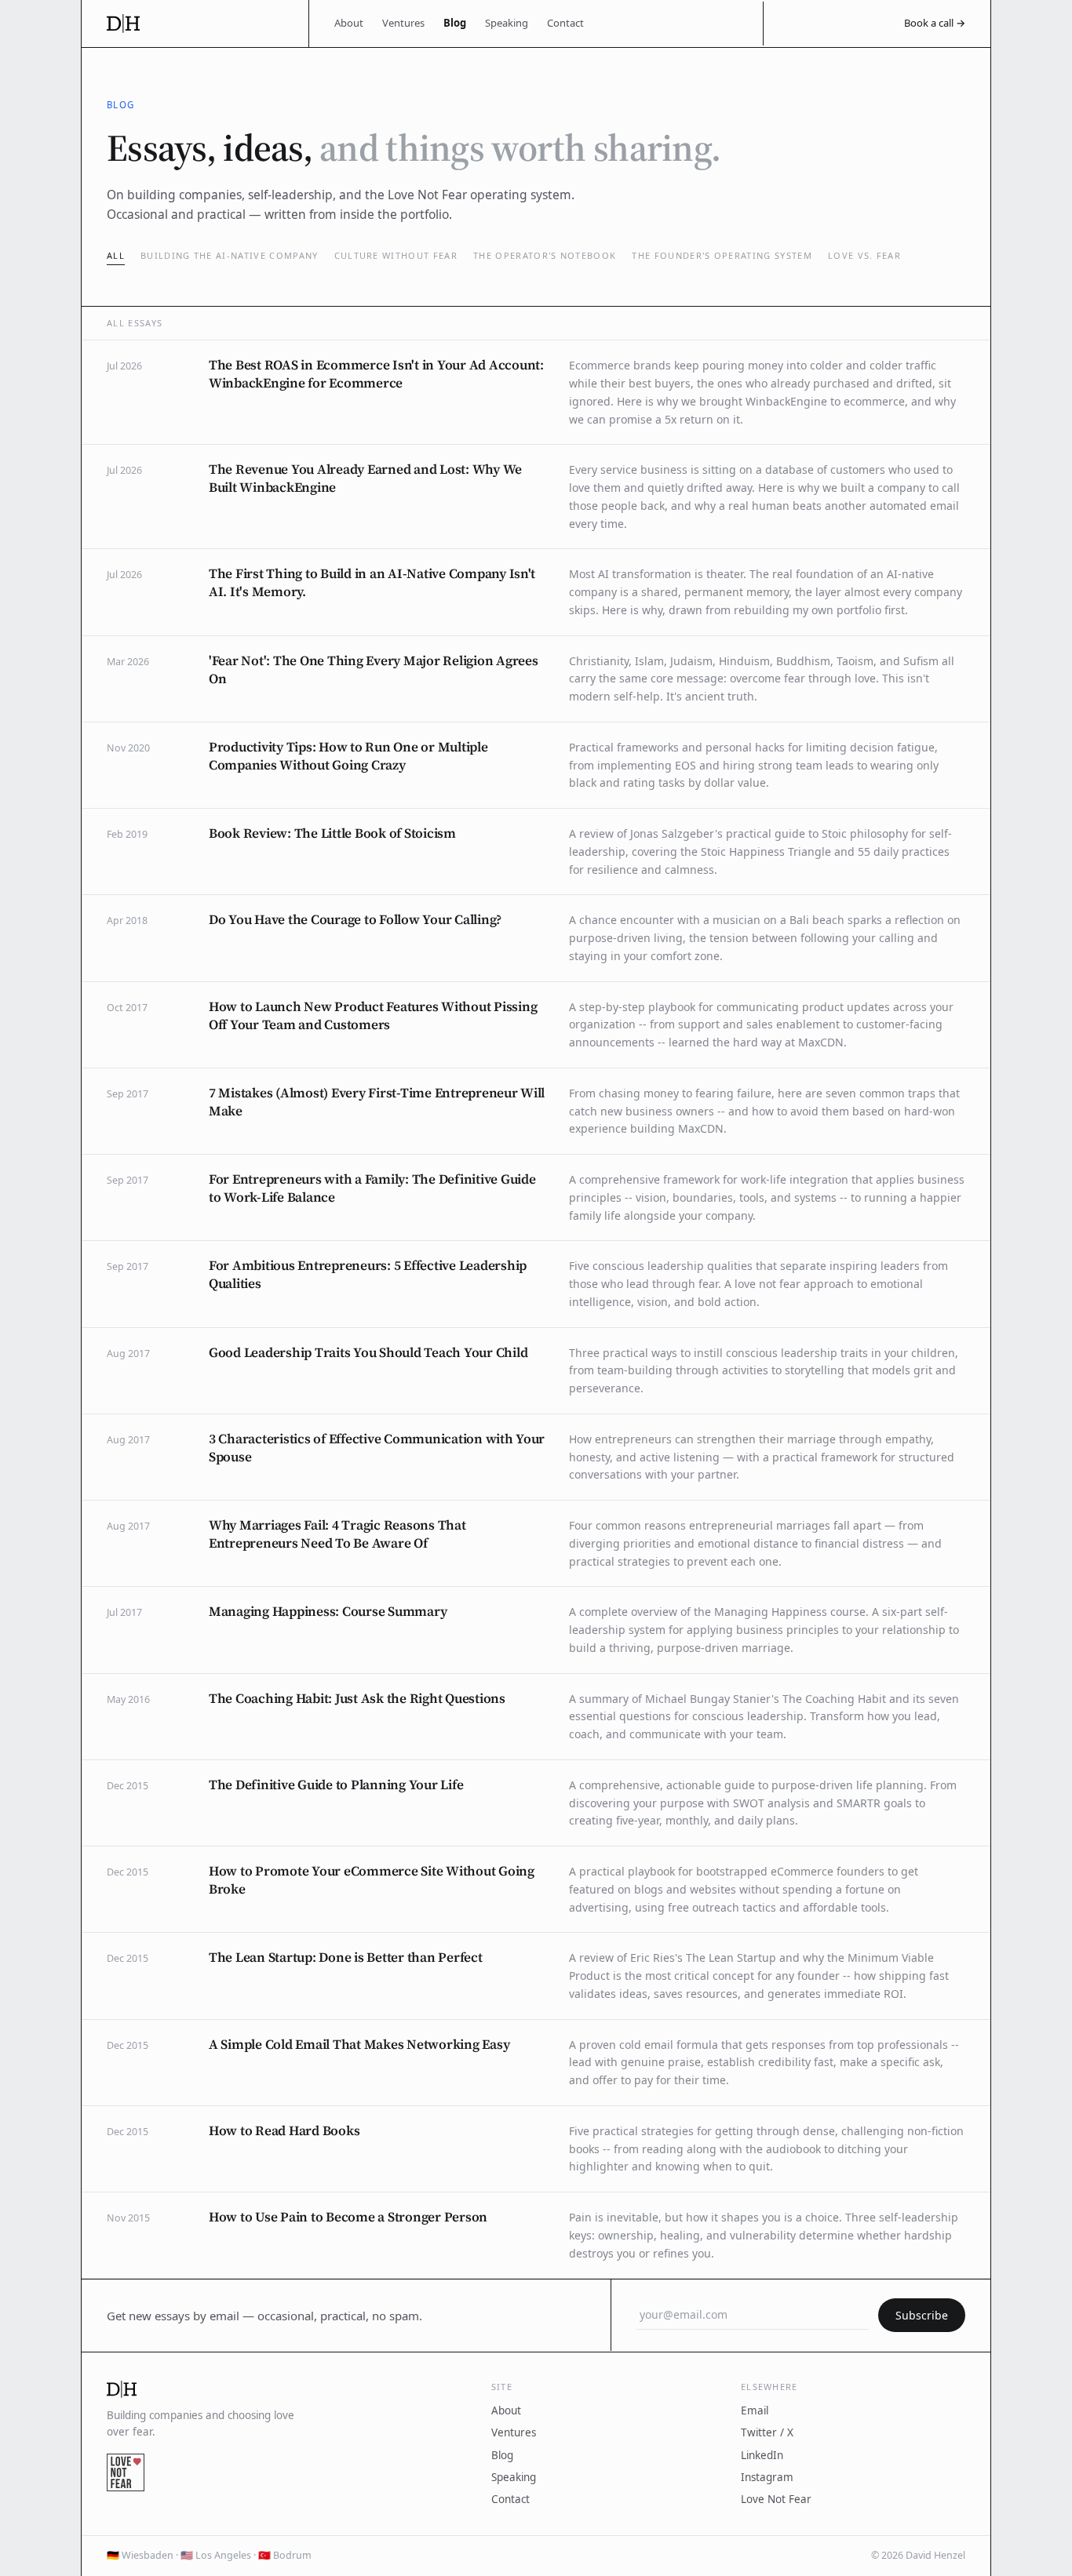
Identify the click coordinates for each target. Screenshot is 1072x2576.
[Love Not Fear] (126, 2472)
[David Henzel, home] (195, 24)
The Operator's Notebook (545, 255)
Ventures (403, 23)
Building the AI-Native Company (230, 255)
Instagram (767, 2477)
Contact (565, 23)
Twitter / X (767, 2432)
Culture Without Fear (396, 255)
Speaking (507, 23)
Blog (455, 23)
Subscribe (922, 2315)
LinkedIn (762, 2455)
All (116, 255)
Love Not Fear (776, 2499)
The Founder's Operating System (722, 255)
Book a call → (935, 23)
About (349, 23)
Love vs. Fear (864, 255)
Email (755, 2410)
